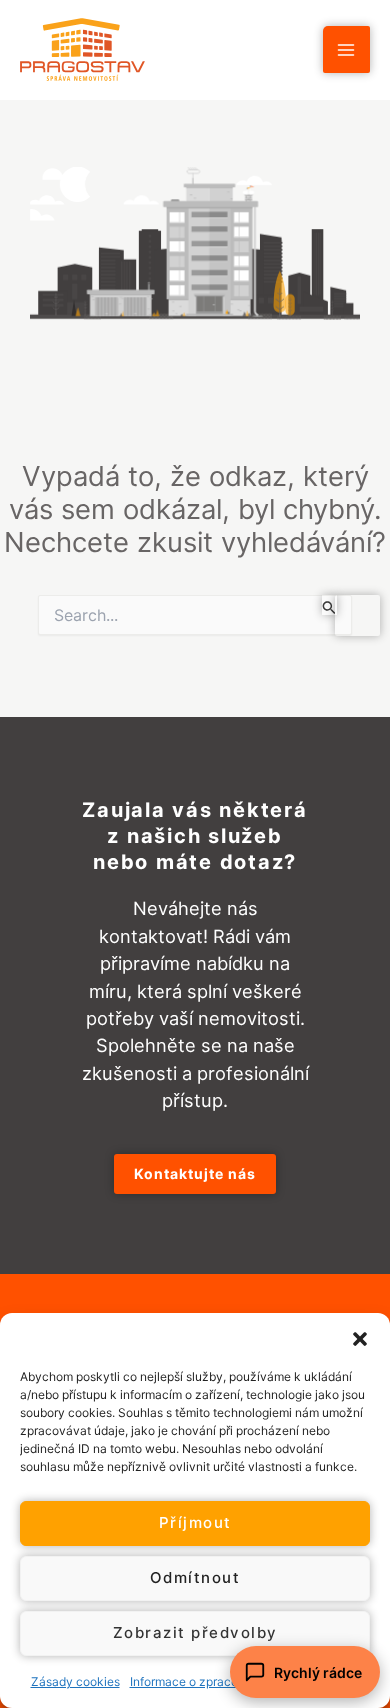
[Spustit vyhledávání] (329, 605)
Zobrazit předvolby (195, 1632)
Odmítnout (195, 1577)
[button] (360, 1338)
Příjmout (195, 1522)
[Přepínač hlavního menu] (346, 49)
